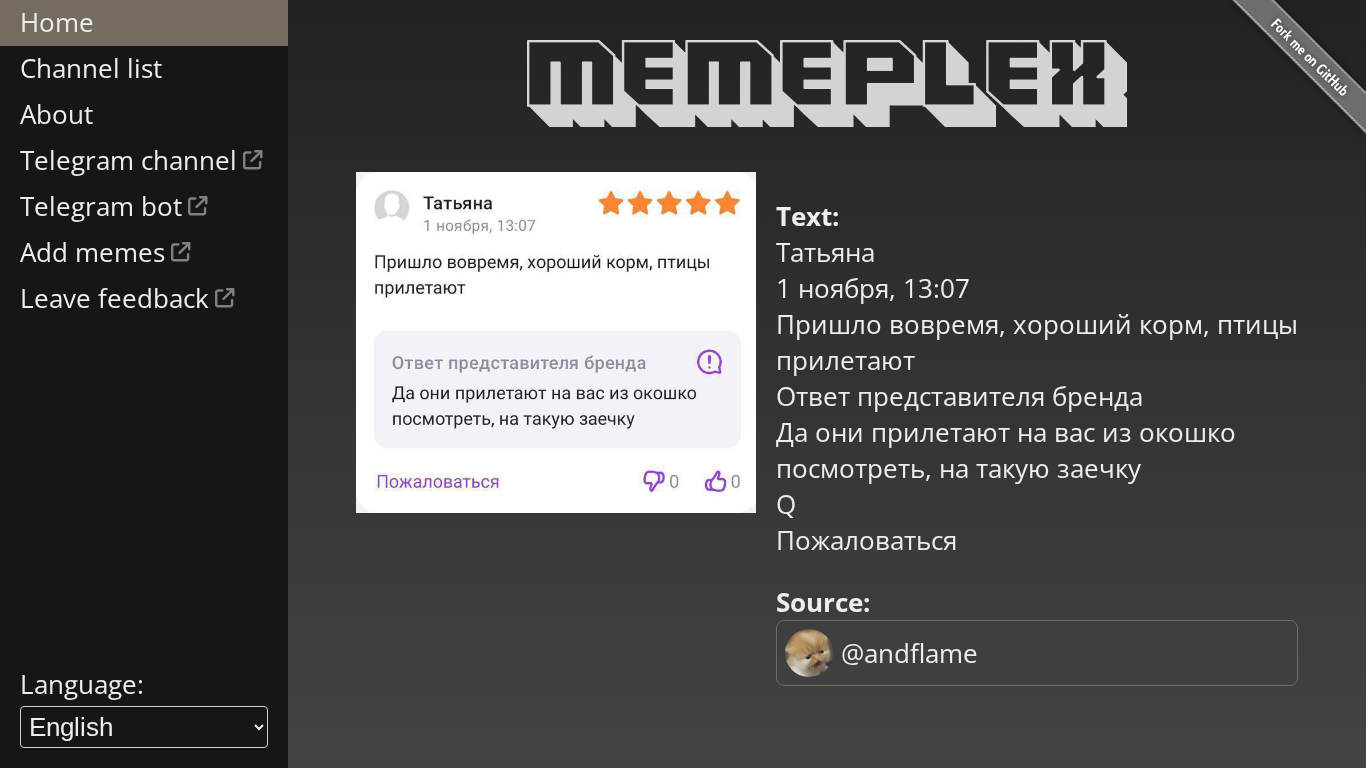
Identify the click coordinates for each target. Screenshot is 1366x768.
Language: (82, 684)
